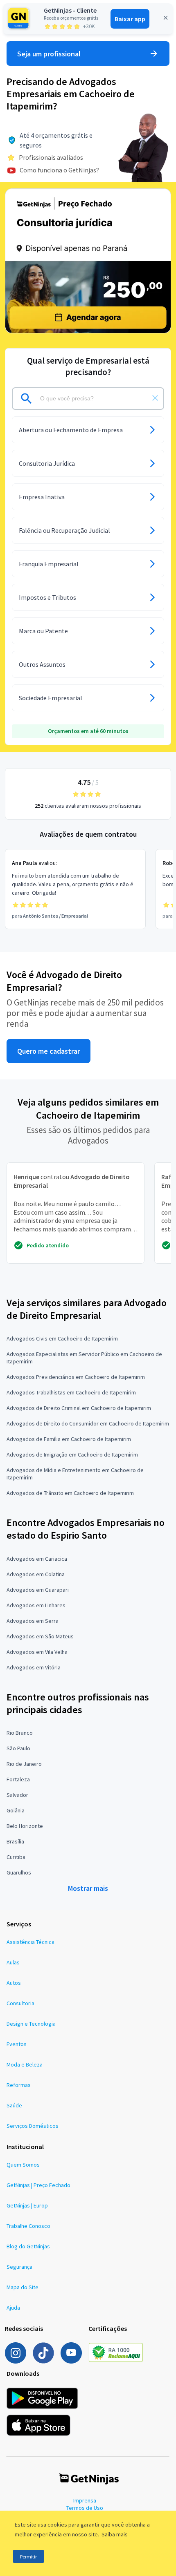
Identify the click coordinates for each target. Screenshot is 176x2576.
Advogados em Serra (33, 1621)
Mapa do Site (23, 2287)
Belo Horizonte (25, 1826)
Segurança (19, 2267)
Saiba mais (115, 2534)
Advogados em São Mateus (40, 1636)
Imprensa (85, 2500)
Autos (14, 1983)
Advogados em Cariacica (37, 1559)
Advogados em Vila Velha (37, 1652)
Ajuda (13, 2308)
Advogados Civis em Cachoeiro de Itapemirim (62, 1338)
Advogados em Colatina (36, 1574)
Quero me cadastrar (49, 1051)
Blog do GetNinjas (28, 2246)
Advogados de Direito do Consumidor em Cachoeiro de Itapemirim (88, 1423)
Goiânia (16, 1810)
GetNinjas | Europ (27, 2205)
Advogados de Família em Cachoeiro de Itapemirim (69, 1439)
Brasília (15, 1841)
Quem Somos (23, 2165)
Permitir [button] (28, 2557)
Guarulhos (19, 1872)
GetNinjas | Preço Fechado (38, 2185)
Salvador (17, 1795)
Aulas (13, 1962)
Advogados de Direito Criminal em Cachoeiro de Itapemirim (79, 1408)
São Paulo (18, 1748)
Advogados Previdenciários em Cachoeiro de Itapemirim (76, 1377)
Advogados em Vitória (34, 1667)
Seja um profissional (49, 54)
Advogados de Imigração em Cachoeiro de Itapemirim (72, 1454)
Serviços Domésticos (33, 2126)
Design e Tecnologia (31, 2024)
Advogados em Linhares (36, 1605)
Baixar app (130, 19)
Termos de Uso (85, 2508)
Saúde (14, 2105)
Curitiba (16, 1857)
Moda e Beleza (25, 2064)
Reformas (19, 2085)
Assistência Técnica (30, 1942)
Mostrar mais (88, 1888)
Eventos (17, 2044)
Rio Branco (20, 1733)
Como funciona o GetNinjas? (59, 170)
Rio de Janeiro (24, 1764)
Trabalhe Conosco (28, 2226)
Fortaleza (18, 1779)
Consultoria (20, 2003)
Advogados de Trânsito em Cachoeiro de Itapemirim (70, 1493)
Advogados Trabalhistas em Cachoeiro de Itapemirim (71, 1392)
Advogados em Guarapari (38, 1590)
